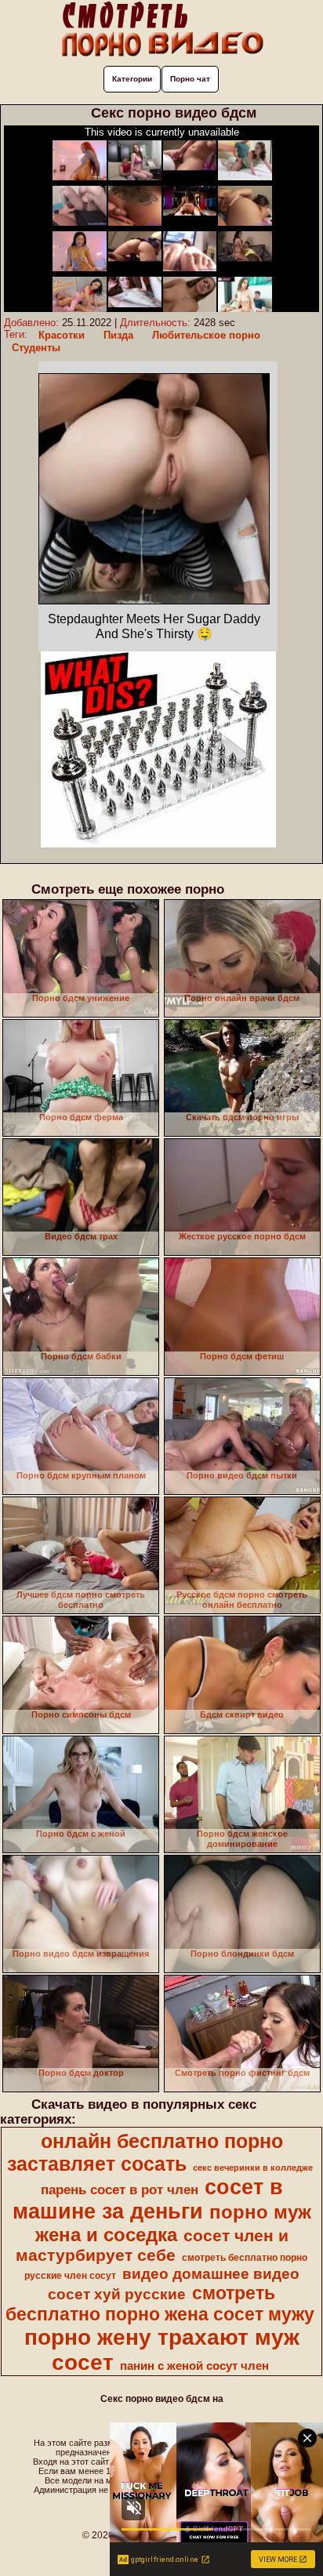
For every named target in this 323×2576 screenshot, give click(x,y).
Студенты (36, 348)
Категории (132, 79)
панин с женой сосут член (194, 2366)
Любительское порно (206, 335)
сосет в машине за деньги (148, 2199)
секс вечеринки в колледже (253, 2168)
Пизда (118, 335)
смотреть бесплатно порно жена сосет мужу (160, 2304)
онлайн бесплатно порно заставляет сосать (145, 2152)
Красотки (62, 335)
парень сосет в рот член (120, 2190)
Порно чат (190, 79)
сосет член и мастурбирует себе (152, 2246)
